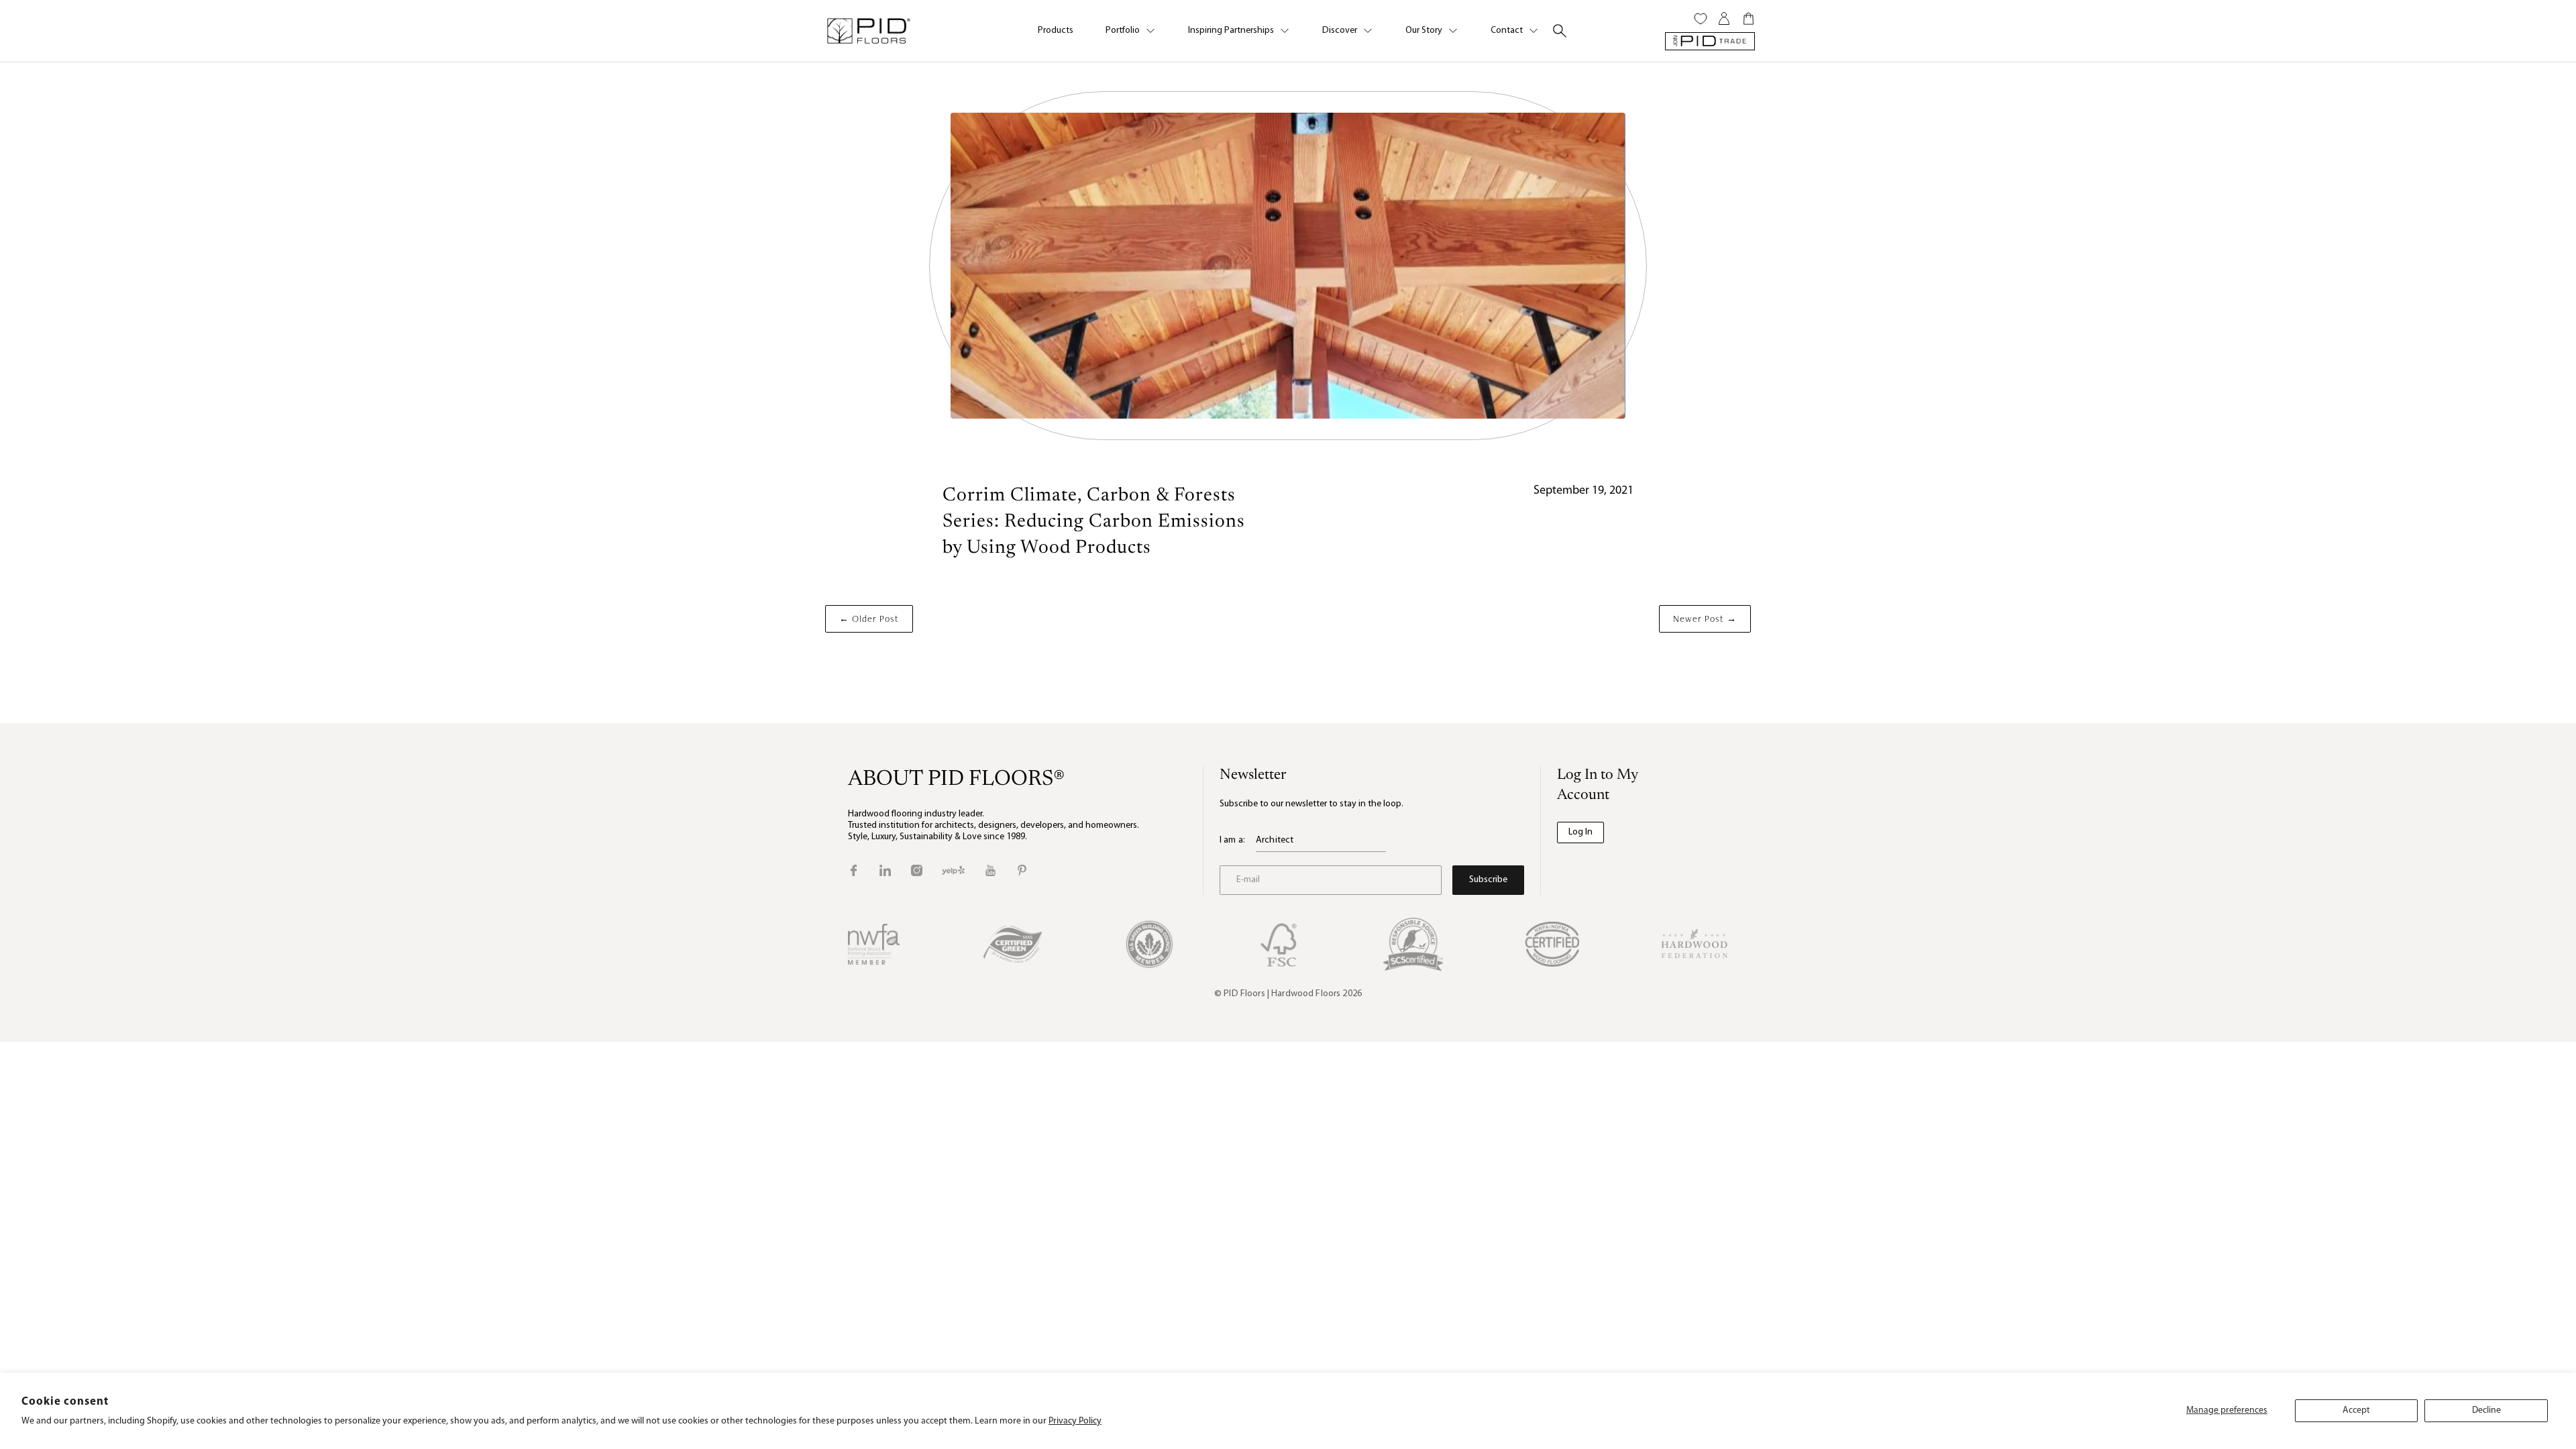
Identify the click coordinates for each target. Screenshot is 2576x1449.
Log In (1580, 832)
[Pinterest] (1022, 870)
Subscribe (1488, 880)
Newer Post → (1705, 619)
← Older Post (869, 619)
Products (1056, 31)
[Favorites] (1701, 19)
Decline (2486, 1410)
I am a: (1232, 840)
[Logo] (868, 31)
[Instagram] (917, 870)
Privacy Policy (1075, 1421)
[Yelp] (953, 870)
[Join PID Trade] (1710, 41)
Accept (2356, 1410)
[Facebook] (854, 870)
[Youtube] (990, 870)
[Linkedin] (885, 870)
